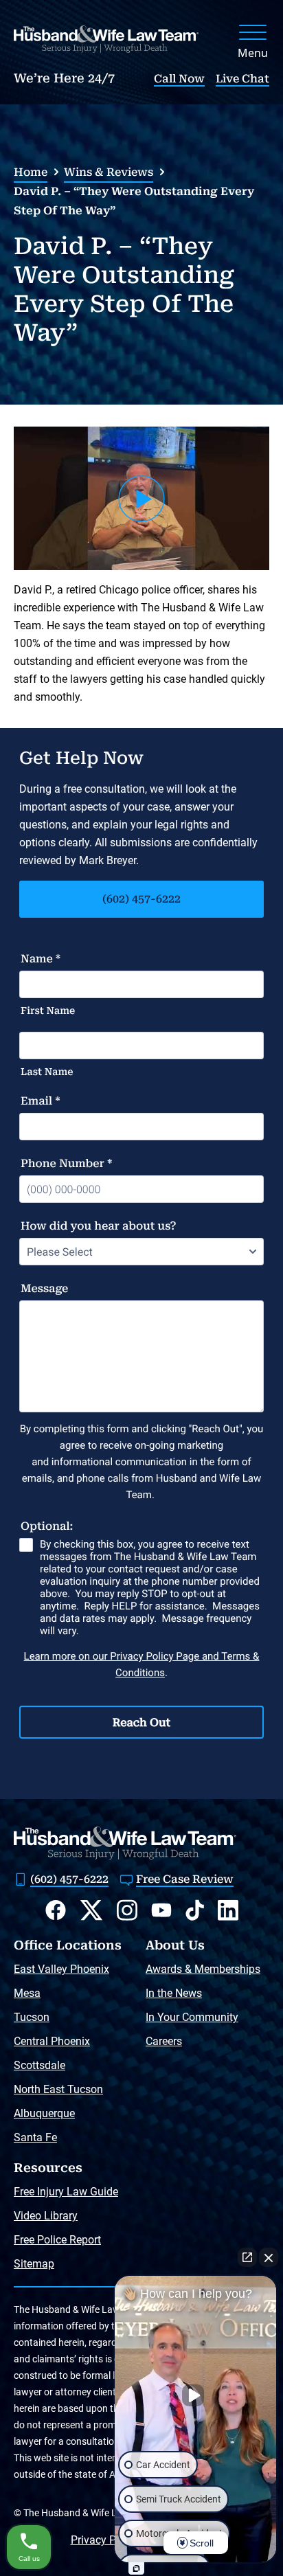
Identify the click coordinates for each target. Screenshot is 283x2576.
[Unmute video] (196, 2395)
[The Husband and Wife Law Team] (106, 39)
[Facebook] (56, 1910)
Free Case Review (185, 1879)
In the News (174, 1993)
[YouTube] (161, 1910)
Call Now (179, 79)
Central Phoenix (52, 2041)
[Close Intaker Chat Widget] (269, 2257)
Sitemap (34, 2264)
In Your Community (192, 2017)
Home (31, 172)
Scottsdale (39, 2065)
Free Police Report (57, 2240)
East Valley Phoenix (61, 1969)
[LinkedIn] (228, 1910)
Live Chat (242, 79)
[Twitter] (91, 1910)
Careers (164, 2041)
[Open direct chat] (247, 2257)
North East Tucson (58, 2089)
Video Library (46, 2216)
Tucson (32, 2017)
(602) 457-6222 (141, 899)
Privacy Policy (105, 2540)
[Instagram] (127, 1910)
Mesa (27, 1993)
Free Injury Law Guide (66, 2192)
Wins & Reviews (109, 172)
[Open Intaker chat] (136, 2568)
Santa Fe (35, 2137)
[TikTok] (195, 1910)
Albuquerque (44, 2113)
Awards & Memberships (203, 1969)
